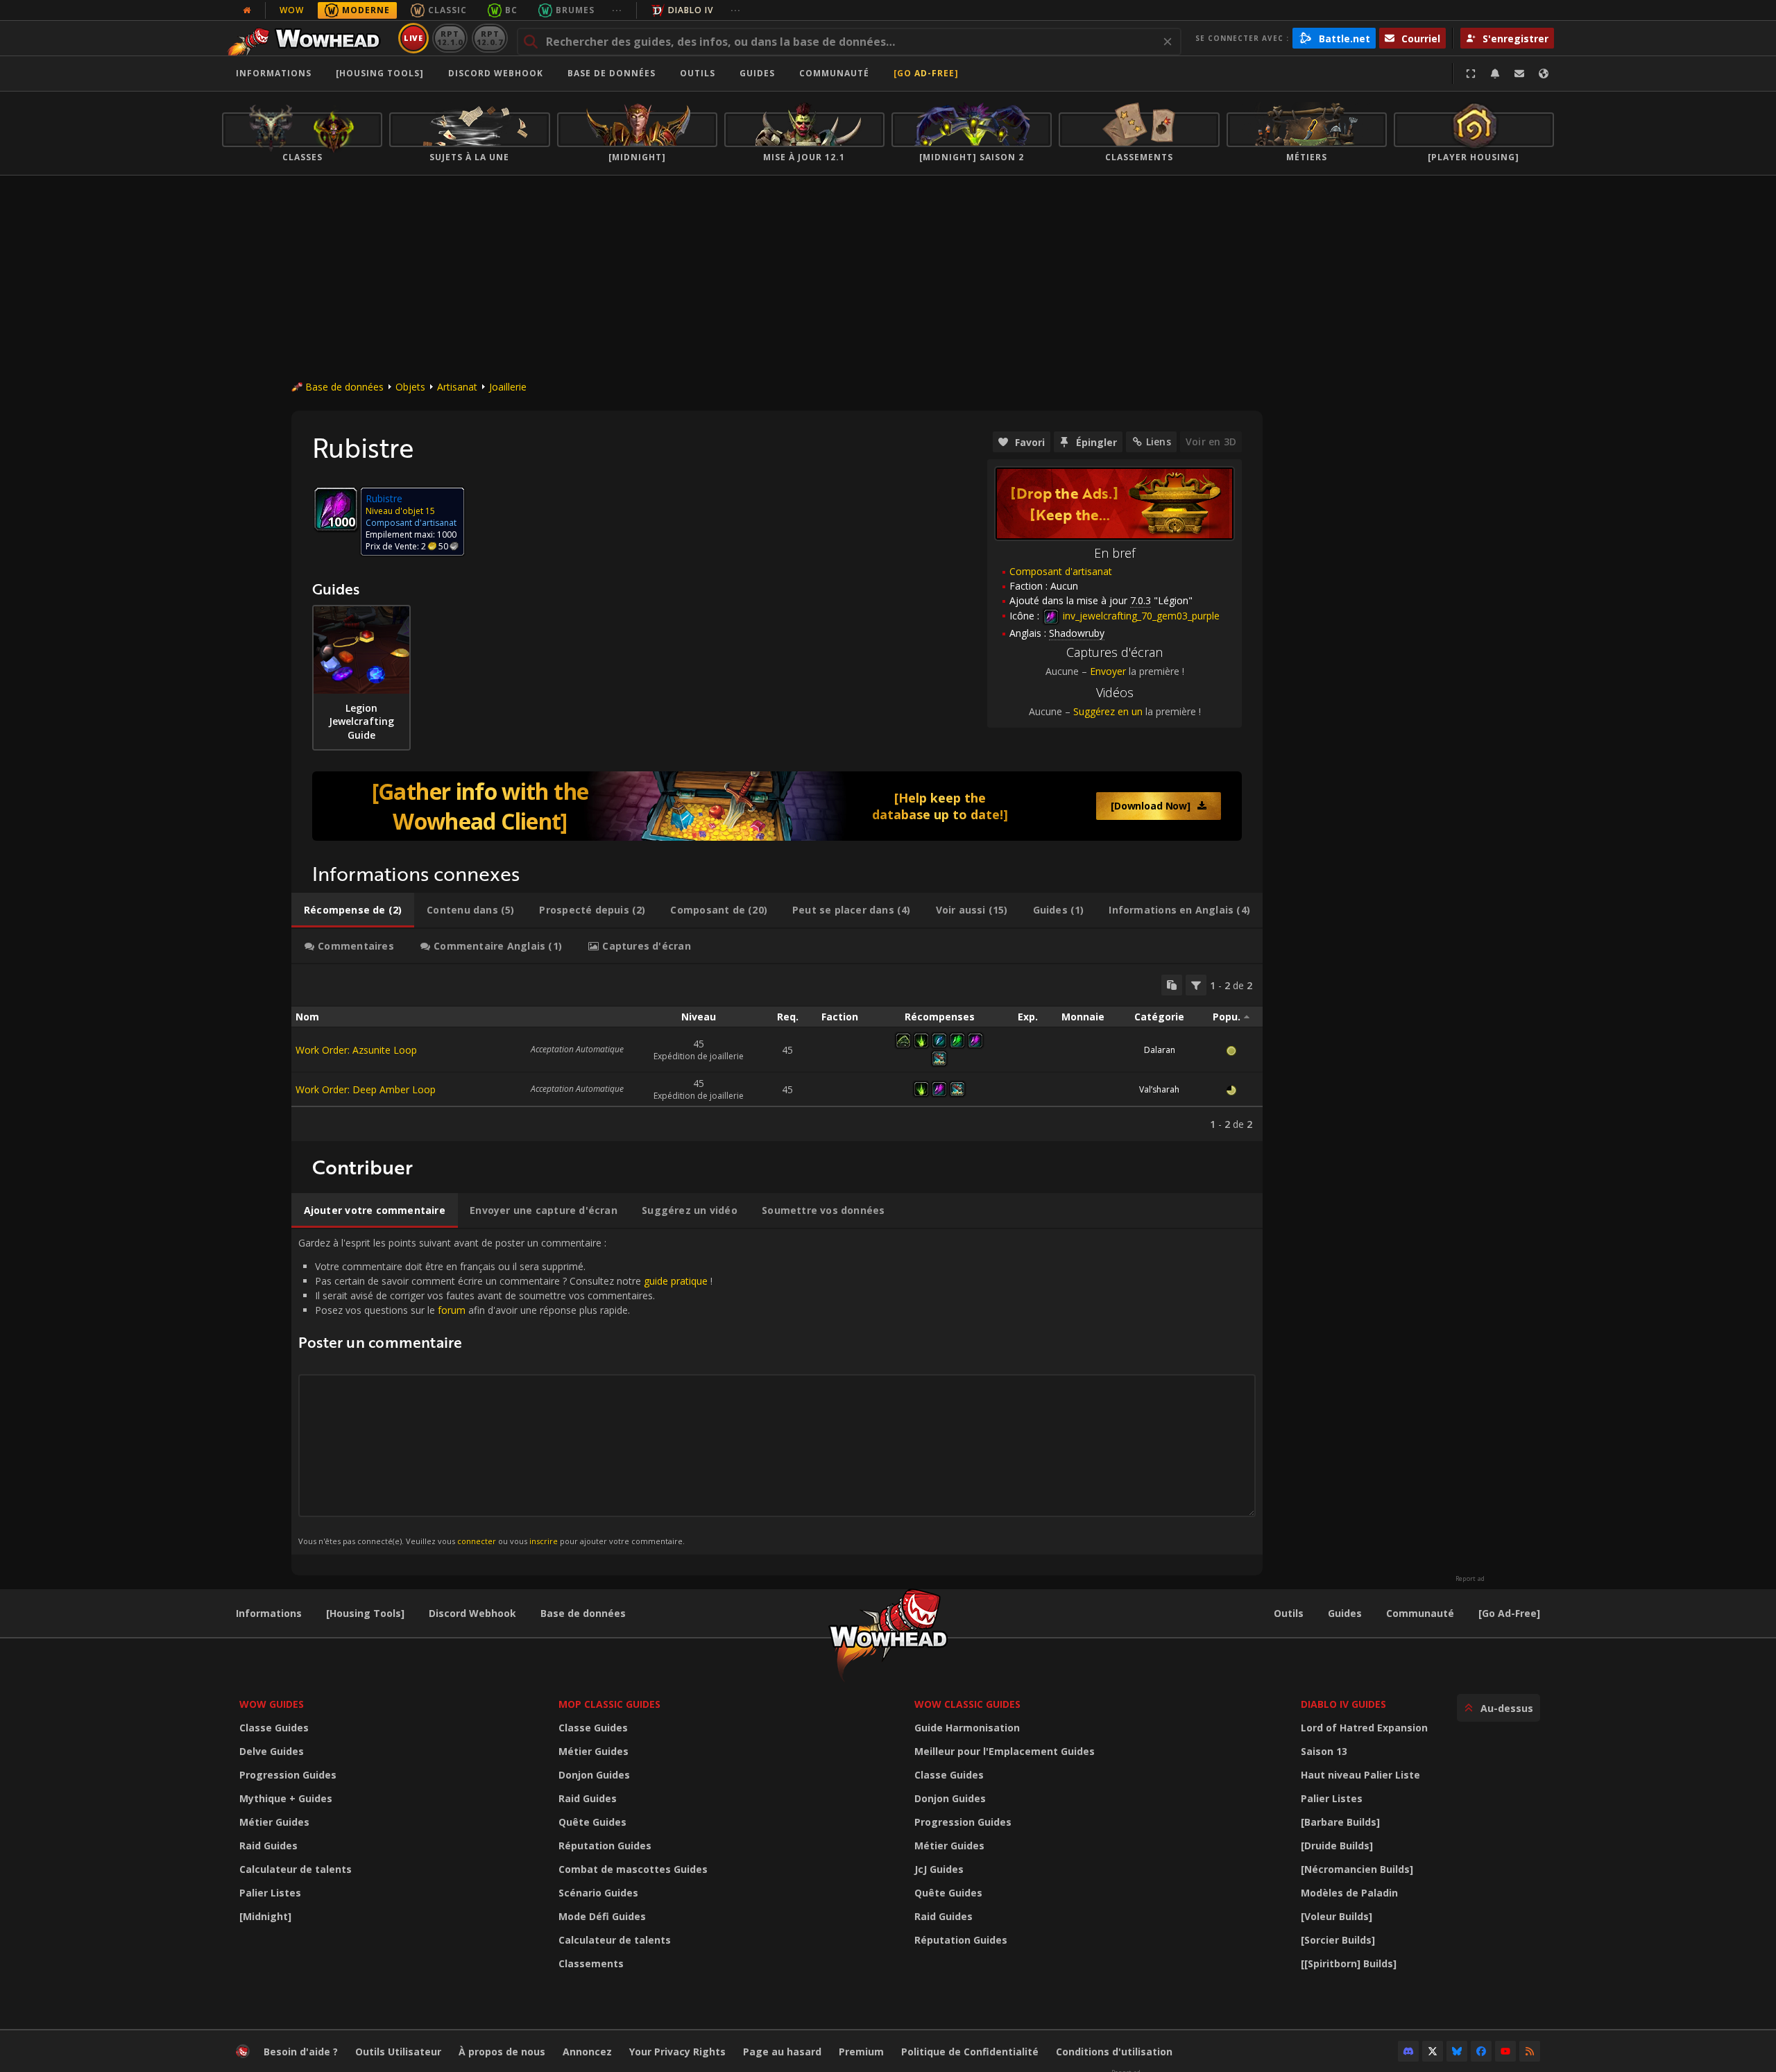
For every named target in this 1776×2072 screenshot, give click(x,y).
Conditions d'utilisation (1114, 2052)
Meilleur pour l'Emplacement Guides (1005, 1751)
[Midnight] (265, 1916)
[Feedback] (1519, 74)
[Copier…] (1172, 985)
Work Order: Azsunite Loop (356, 1050)
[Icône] (336, 509)
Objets (410, 387)
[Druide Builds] (1337, 1846)
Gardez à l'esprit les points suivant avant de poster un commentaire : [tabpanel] (505, 1391)
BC (511, 10)
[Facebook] (1481, 2051)
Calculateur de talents (296, 1869)
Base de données (612, 73)
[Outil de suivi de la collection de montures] (777, 806)
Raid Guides (268, 1846)
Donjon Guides (594, 1775)
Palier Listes (270, 1893)
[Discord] (1408, 2051)
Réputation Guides (605, 1846)
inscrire (544, 1541)
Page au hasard (782, 2052)
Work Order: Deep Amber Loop (366, 1089)
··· (617, 10)
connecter (477, 1541)
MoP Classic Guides (609, 1704)
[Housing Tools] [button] (380, 73)
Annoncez (587, 2052)
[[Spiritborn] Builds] (1349, 1963)
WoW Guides (272, 1704)
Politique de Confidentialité (970, 2052)
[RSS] (1530, 2051)
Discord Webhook (496, 73)
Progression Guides (288, 1775)
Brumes (575, 10)
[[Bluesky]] (1457, 2051)
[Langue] (1544, 74)
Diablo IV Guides (1343, 1704)
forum (452, 1310)
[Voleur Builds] (1337, 1916)
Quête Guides (592, 1822)
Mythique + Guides (286, 1798)
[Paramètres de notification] (1495, 74)
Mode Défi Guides (602, 1916)
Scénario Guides (598, 1893)
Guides (757, 73)
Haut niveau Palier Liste (1360, 1775)
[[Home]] (308, 38)
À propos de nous (502, 2052)
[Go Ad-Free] (926, 73)
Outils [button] (698, 73)
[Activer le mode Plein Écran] (1471, 74)
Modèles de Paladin (1349, 1893)
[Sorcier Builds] (1338, 1940)
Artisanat (457, 387)
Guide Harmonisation (967, 1728)
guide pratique (676, 1281)
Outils (1289, 1613)
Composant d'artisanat (1061, 571)
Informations (274, 73)
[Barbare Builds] (1340, 1822)
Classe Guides (274, 1728)
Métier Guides (274, 1822)
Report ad (1470, 1579)
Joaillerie (508, 387)
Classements (591, 1963)
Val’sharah (1159, 1089)
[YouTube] (1505, 2051)
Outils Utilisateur (398, 2052)
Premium (861, 2052)
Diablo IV (691, 10)
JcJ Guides (939, 1869)
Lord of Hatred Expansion (1364, 1728)
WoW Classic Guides (967, 1704)
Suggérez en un (1108, 711)
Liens (1159, 442)
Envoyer (1108, 671)
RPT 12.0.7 (489, 38)
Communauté (834, 73)
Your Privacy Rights (677, 2052)
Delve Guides (272, 1751)
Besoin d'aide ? (301, 2052)
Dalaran (1160, 1050)
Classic (447, 10)
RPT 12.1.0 (450, 38)
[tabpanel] (777, 1053)
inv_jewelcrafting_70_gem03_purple (1140, 616)
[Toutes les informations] (247, 10)
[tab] (353, 910)
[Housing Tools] (365, 1613)
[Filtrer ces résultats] (1196, 985)
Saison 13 (1324, 1751)
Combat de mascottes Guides (633, 1869)
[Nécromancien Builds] (1357, 1869)
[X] (1433, 2051)
